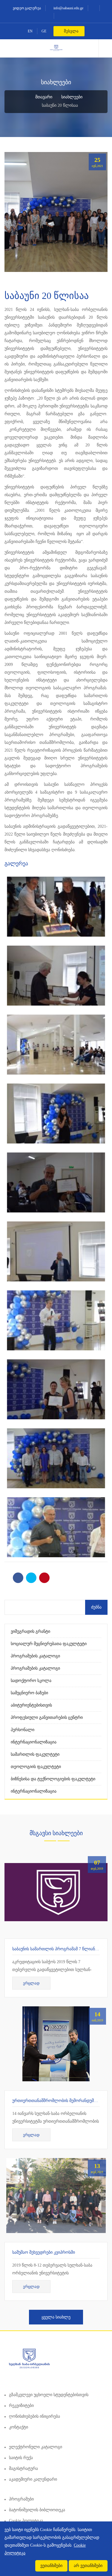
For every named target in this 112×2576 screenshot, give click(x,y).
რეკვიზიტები (21, 2406)
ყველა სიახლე (56, 2317)
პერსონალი (23, 1730)
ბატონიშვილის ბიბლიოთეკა (37, 2510)
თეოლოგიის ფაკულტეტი (36, 1767)
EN (30, 31)
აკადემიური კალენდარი (33, 2479)
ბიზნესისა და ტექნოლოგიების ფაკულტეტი (53, 1779)
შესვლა (71, 31)
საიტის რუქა (21, 2458)
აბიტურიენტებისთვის (31, 1705)
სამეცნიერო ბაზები (29, 1693)
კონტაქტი (19, 2427)
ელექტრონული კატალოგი (36, 2447)
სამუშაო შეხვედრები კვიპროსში (44, 2252)
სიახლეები (72, 97)
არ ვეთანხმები (88, 2566)
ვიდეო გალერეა (26, 8)
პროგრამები (21, 2499)
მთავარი (43, 97)
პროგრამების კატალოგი (35, 1656)
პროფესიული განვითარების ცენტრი (47, 1717)
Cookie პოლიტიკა (26, 2521)
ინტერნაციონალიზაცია (34, 1742)
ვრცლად (31, 1983)
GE (44, 31)
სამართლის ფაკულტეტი (35, 1754)
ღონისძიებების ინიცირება (34, 2416)
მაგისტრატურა (23, 2469)
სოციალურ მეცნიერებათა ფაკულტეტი (49, 1644)
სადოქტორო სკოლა (31, 1681)
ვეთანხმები (51, 2566)
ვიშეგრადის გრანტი (30, 1631)
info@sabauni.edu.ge (68, 8)
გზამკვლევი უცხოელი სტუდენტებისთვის (49, 2395)
